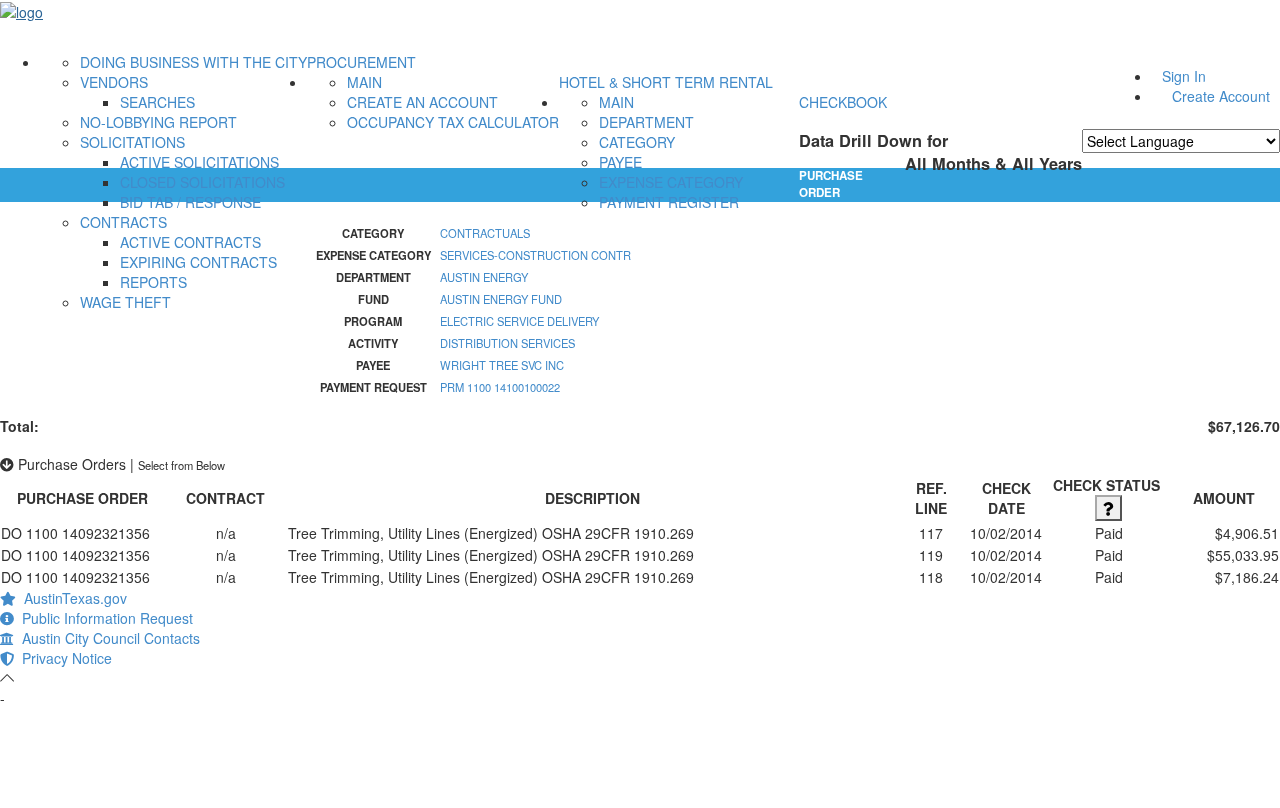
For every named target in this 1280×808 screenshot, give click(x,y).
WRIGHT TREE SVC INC (502, 365)
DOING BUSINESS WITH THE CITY (193, 62)
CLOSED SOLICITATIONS (202, 182)
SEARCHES (157, 102)
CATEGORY (637, 142)
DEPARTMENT (646, 122)
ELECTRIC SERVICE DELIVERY (519, 321)
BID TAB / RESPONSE (190, 202)
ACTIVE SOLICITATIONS (199, 162)
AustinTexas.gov (71, 598)
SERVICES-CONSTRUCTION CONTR (535, 255)
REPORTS (153, 282)
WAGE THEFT (125, 302)
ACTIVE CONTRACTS (190, 242)
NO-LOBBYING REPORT (158, 122)
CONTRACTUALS (485, 233)
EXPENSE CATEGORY (671, 182)
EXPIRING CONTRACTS (198, 262)
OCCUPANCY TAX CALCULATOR (453, 122)
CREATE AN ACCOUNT (422, 102)
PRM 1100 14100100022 (500, 387)
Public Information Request (103, 618)
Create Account (1221, 96)
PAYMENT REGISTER (669, 202)
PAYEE (620, 162)
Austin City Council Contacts (107, 638)
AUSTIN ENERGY (484, 277)
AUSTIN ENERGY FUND (501, 299)
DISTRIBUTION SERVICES (507, 343)
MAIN (364, 82)
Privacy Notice (63, 658)
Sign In (1184, 76)
